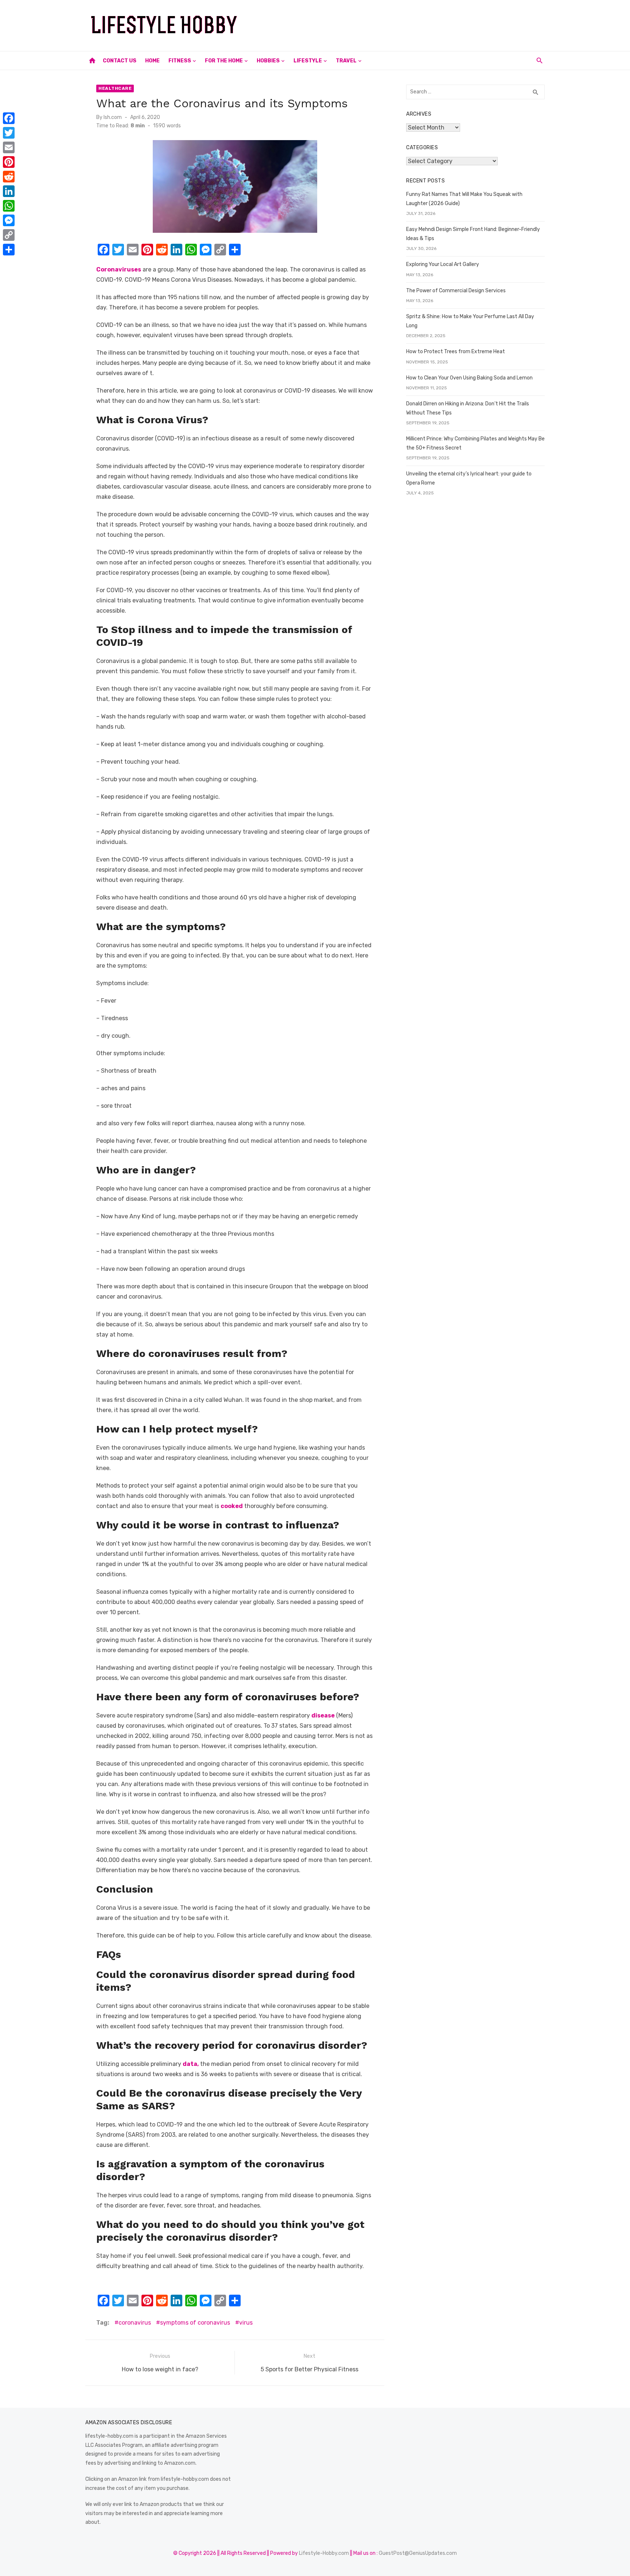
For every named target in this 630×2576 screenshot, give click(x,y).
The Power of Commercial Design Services (456, 291)
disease (323, 1715)
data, (191, 2064)
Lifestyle (308, 61)
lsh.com (113, 117)
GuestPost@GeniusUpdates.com (418, 2553)
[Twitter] (9, 133)
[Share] (9, 250)
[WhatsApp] (9, 206)
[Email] (9, 147)
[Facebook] (9, 118)
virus (246, 2323)
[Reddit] (9, 177)
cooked (232, 1506)
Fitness (180, 61)
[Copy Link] (9, 235)
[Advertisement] (412, 24)
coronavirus (135, 2323)
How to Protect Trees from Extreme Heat (456, 352)
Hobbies (268, 61)
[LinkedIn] (9, 191)
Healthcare (115, 88)
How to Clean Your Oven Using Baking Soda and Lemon (469, 378)
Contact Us (120, 61)
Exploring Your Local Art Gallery (443, 264)
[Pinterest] (9, 162)
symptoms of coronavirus (195, 2323)
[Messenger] (9, 220)
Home (152, 61)
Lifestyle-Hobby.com (324, 2553)
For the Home (224, 61)
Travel (346, 61)
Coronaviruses (119, 269)
